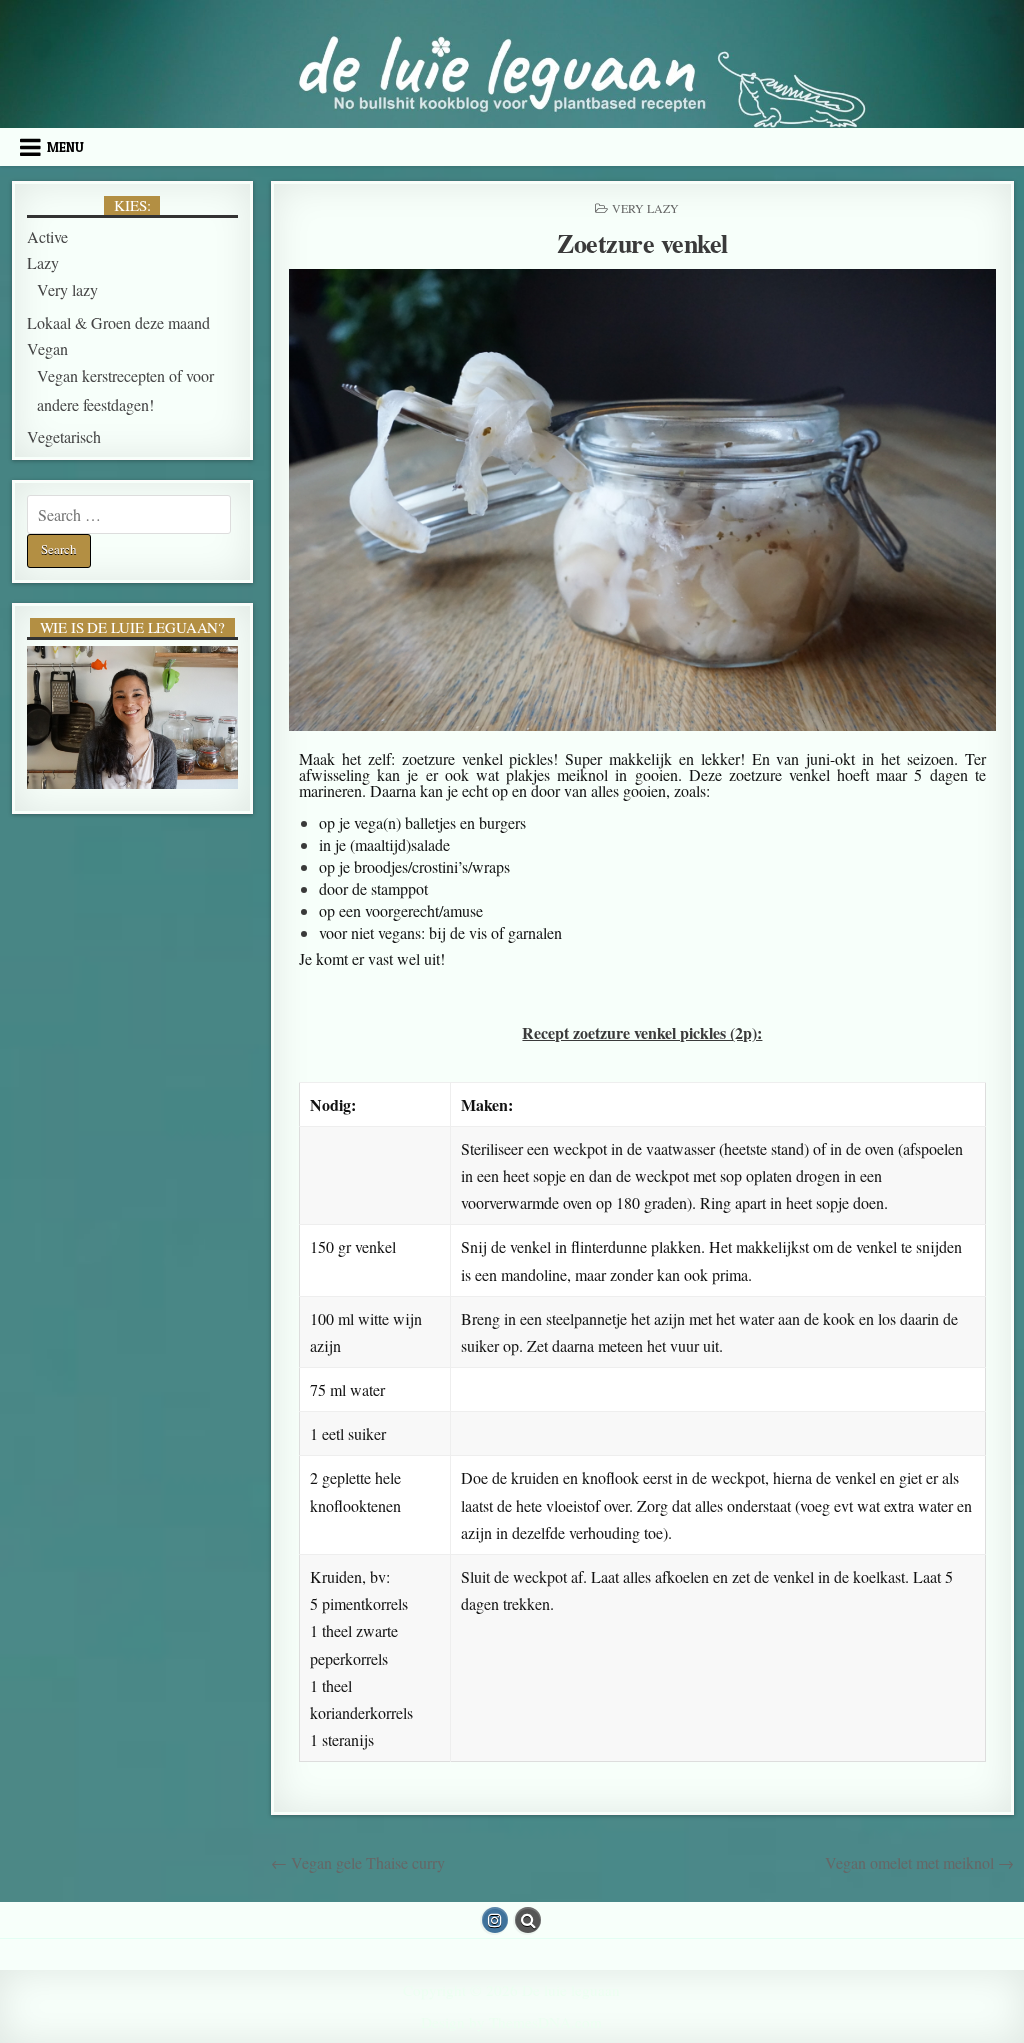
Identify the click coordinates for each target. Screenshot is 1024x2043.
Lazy (43, 262)
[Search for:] (129, 514)
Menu (65, 147)
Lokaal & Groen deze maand (118, 322)
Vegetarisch (64, 436)
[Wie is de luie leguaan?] (132, 718)
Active (47, 236)
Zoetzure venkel (642, 243)
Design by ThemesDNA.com (511, 2022)
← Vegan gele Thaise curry (358, 1862)
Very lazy (645, 208)
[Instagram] (495, 1920)
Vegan (47, 348)
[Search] (528, 1920)
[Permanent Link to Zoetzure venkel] (642, 500)
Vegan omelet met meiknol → (919, 1862)
